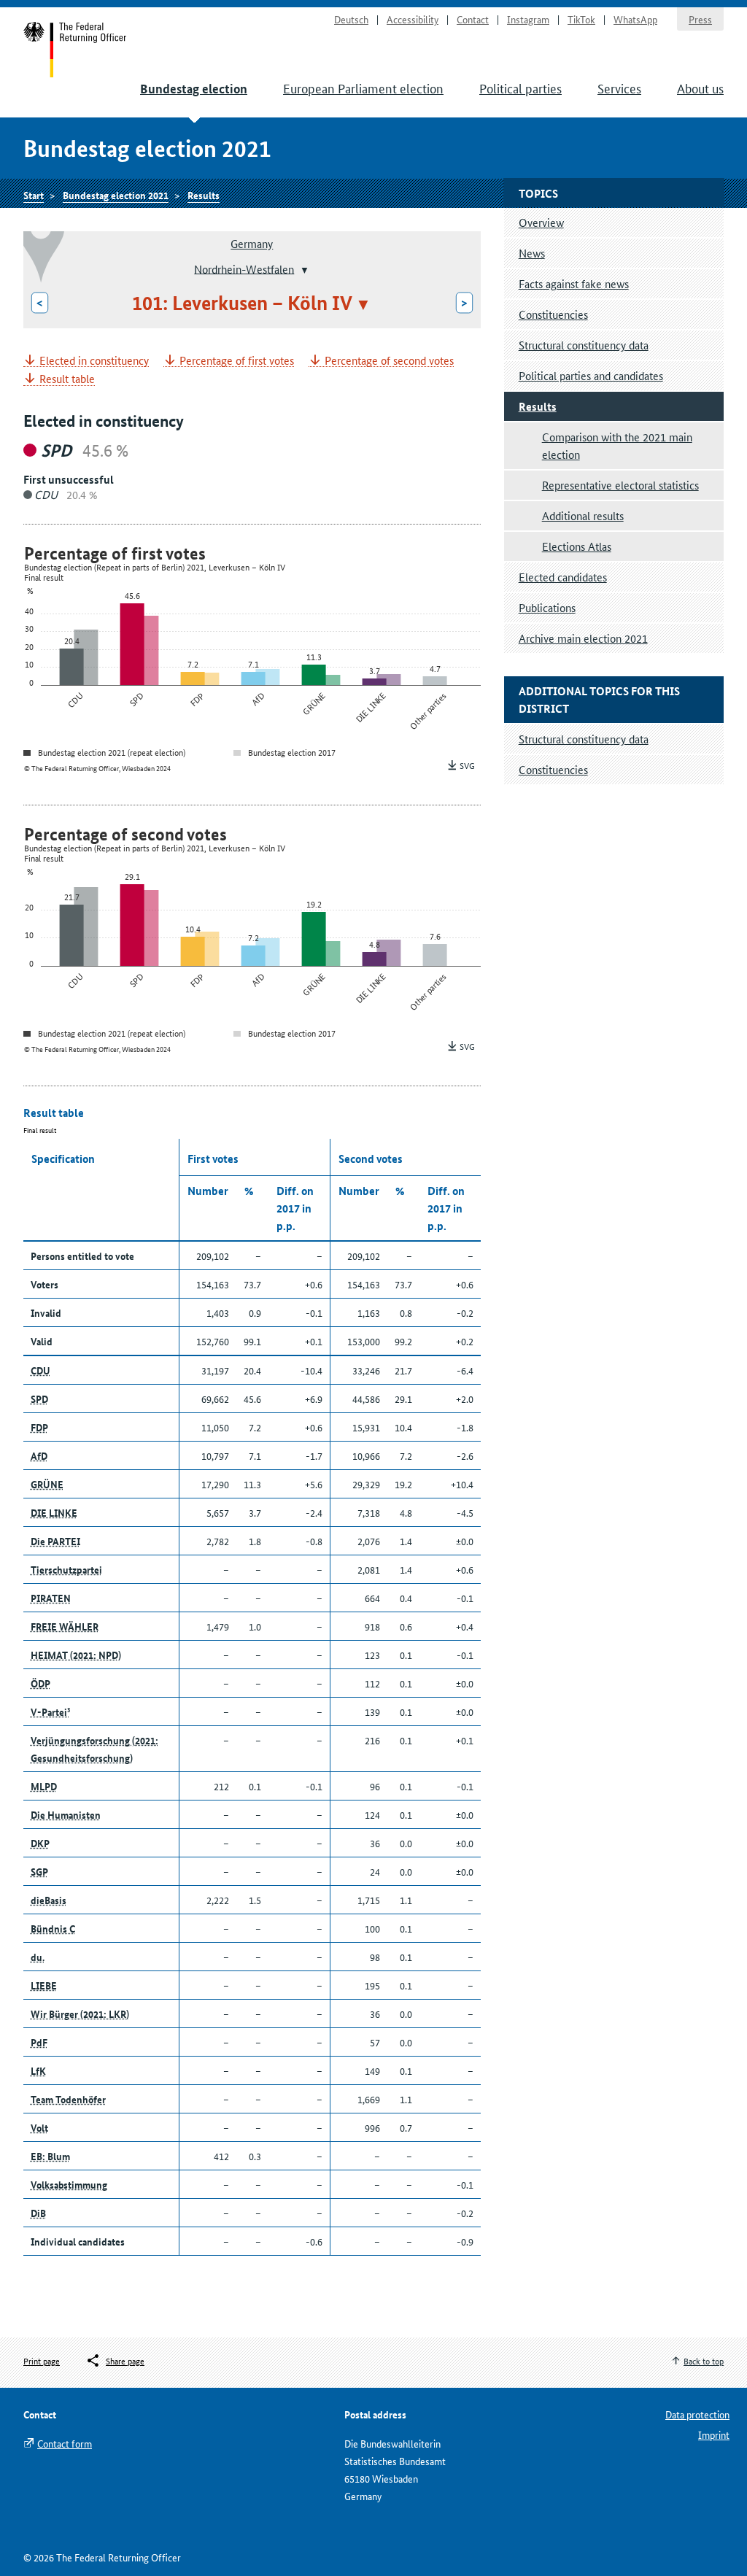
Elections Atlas (577, 546)
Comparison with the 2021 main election (617, 445)
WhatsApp (635, 19)
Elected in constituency (94, 361)
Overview (541, 222)
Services (619, 88)
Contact (473, 19)
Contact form (65, 2443)
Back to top (704, 2360)
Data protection (697, 2414)
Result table (67, 379)
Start (76, 50)
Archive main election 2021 (583, 638)
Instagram (528, 19)
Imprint (714, 2434)
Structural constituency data (584, 345)
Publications (547, 607)
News (532, 253)
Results (204, 195)
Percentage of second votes (389, 361)
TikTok (581, 19)
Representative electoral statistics (620, 485)
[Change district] (303, 270)
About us (700, 88)
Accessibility (413, 19)
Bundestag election (194, 89)
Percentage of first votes (237, 361)
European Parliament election (363, 88)
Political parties (520, 88)
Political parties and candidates (591, 375)
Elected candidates (563, 577)
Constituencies (553, 314)
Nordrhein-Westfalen (244, 268)
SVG (467, 765)
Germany (252, 243)
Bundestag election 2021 (116, 195)
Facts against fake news (574, 283)
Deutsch (351, 19)
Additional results (583, 515)
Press (700, 19)
